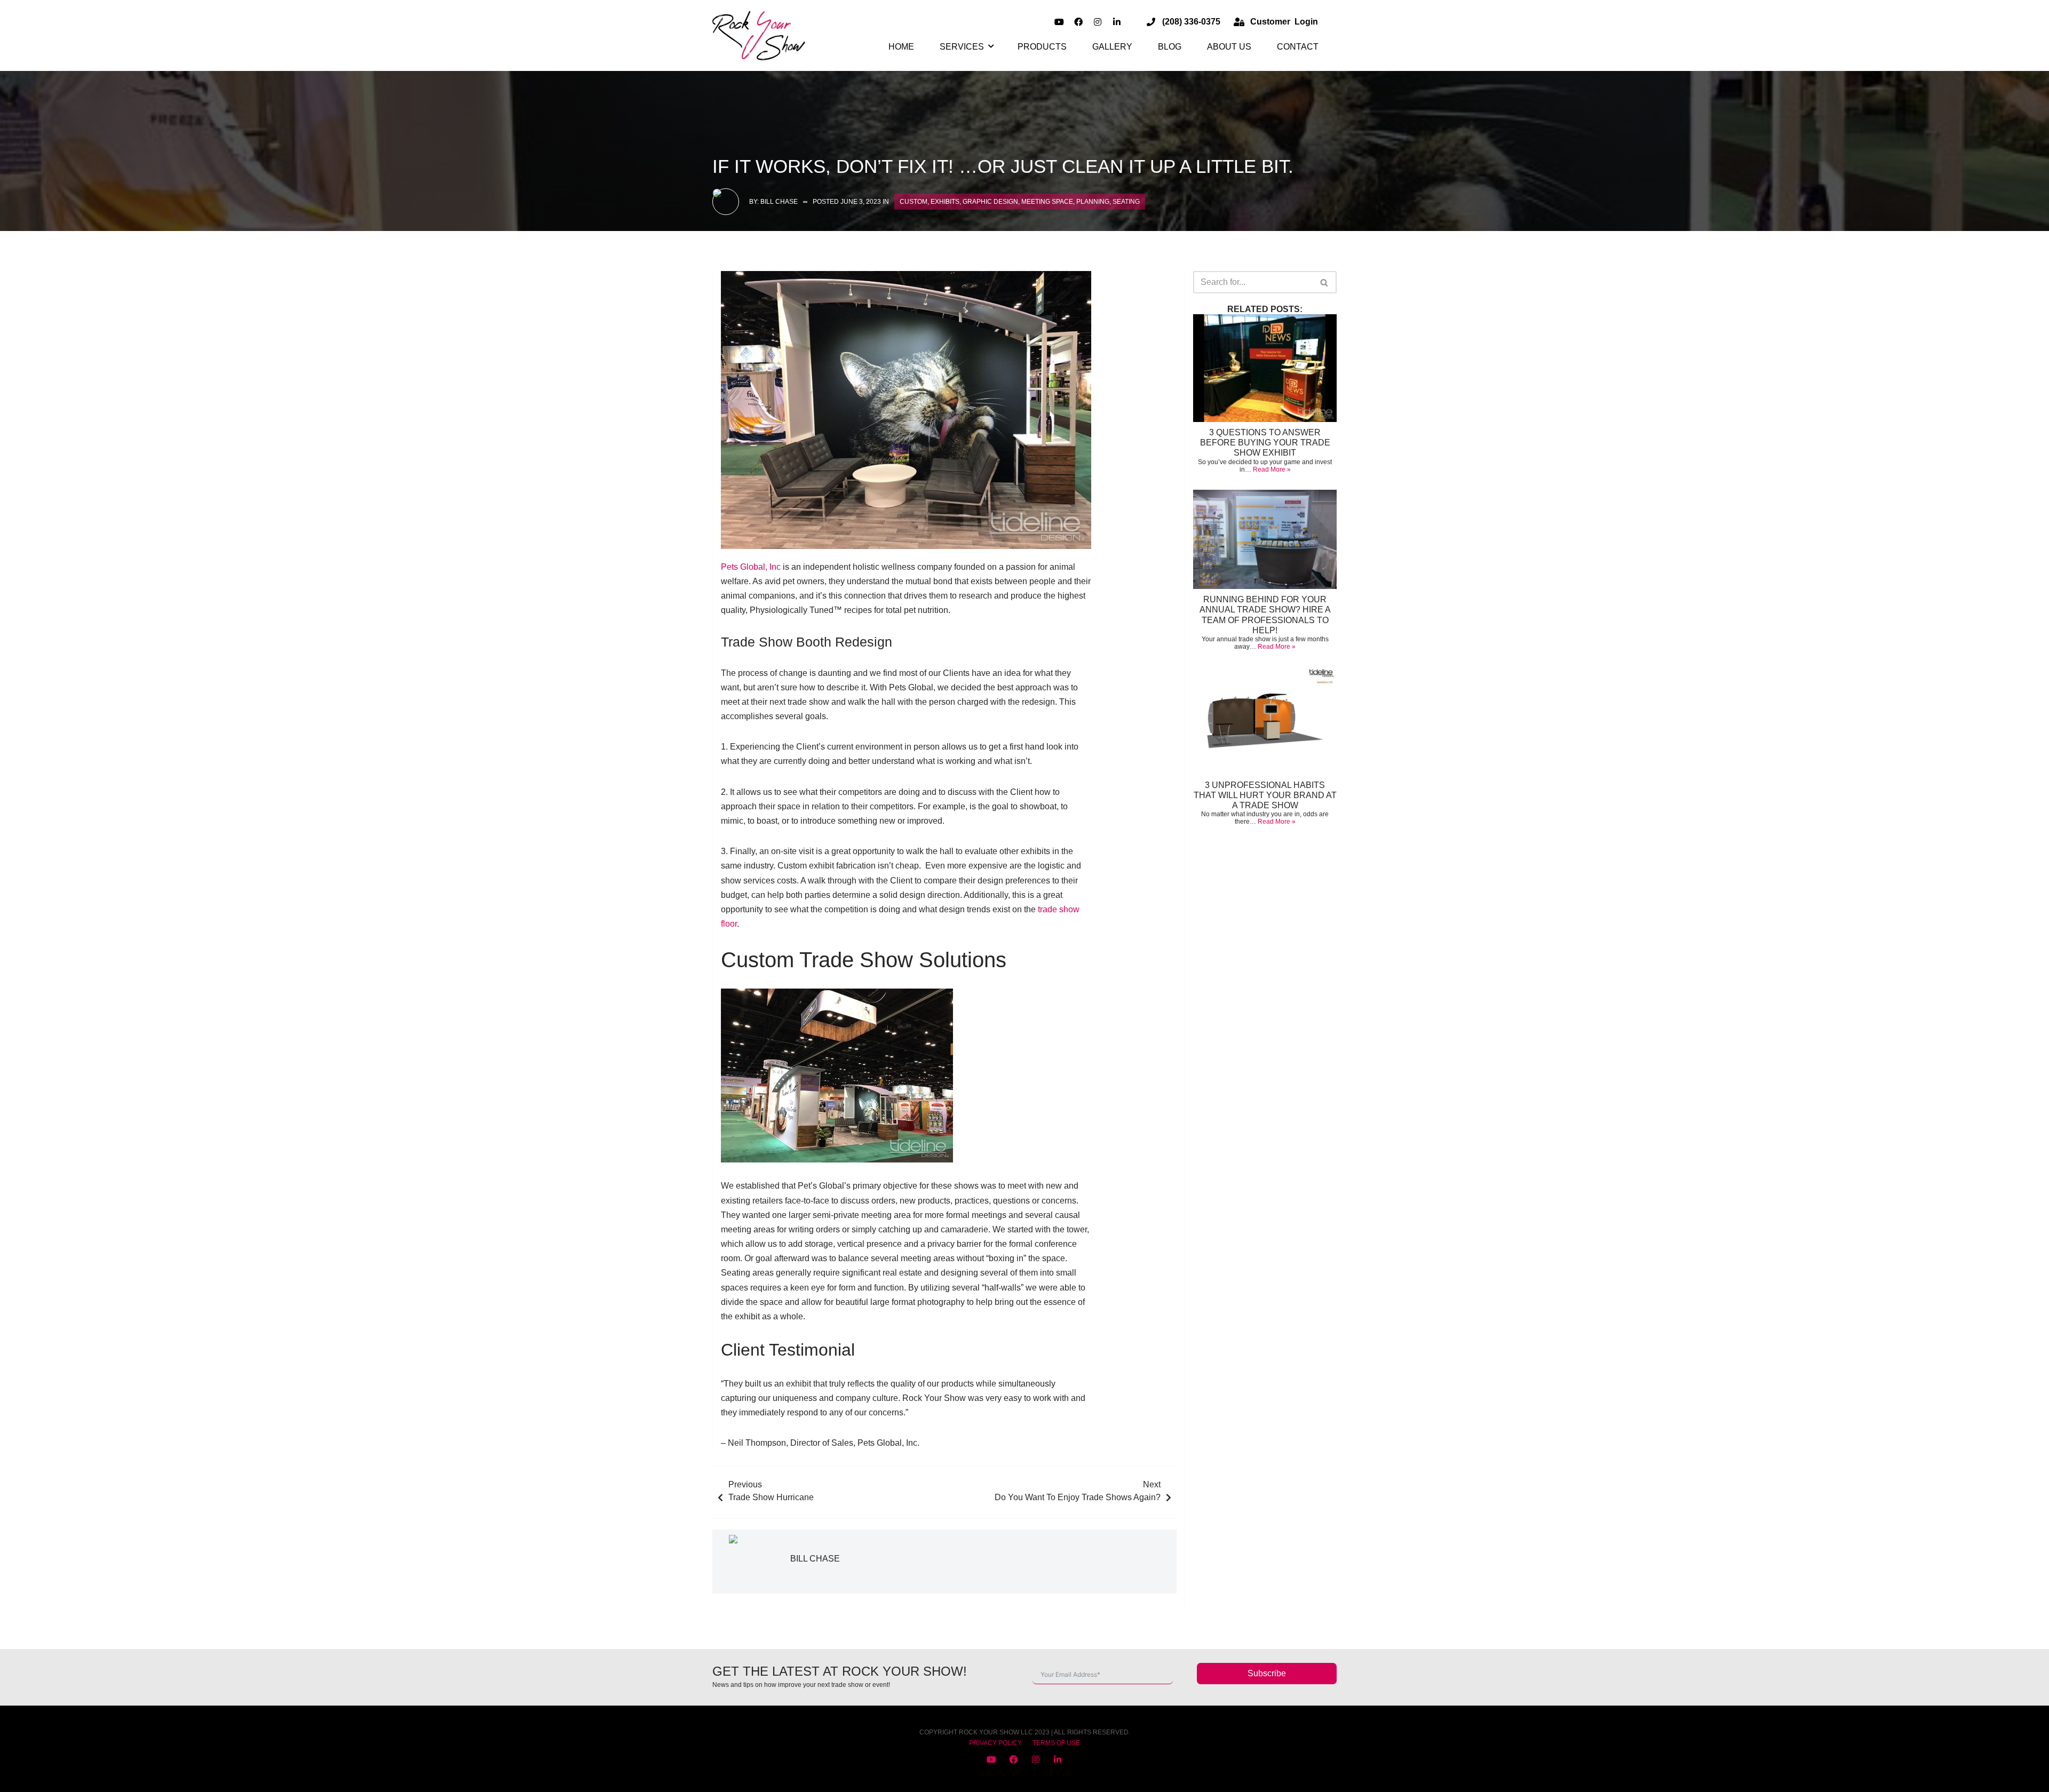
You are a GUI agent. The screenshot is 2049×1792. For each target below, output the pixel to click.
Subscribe (1267, 1673)
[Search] (1325, 282)
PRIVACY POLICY (995, 1743)
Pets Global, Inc (751, 567)
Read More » (1272, 469)
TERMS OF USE (1056, 1743)
